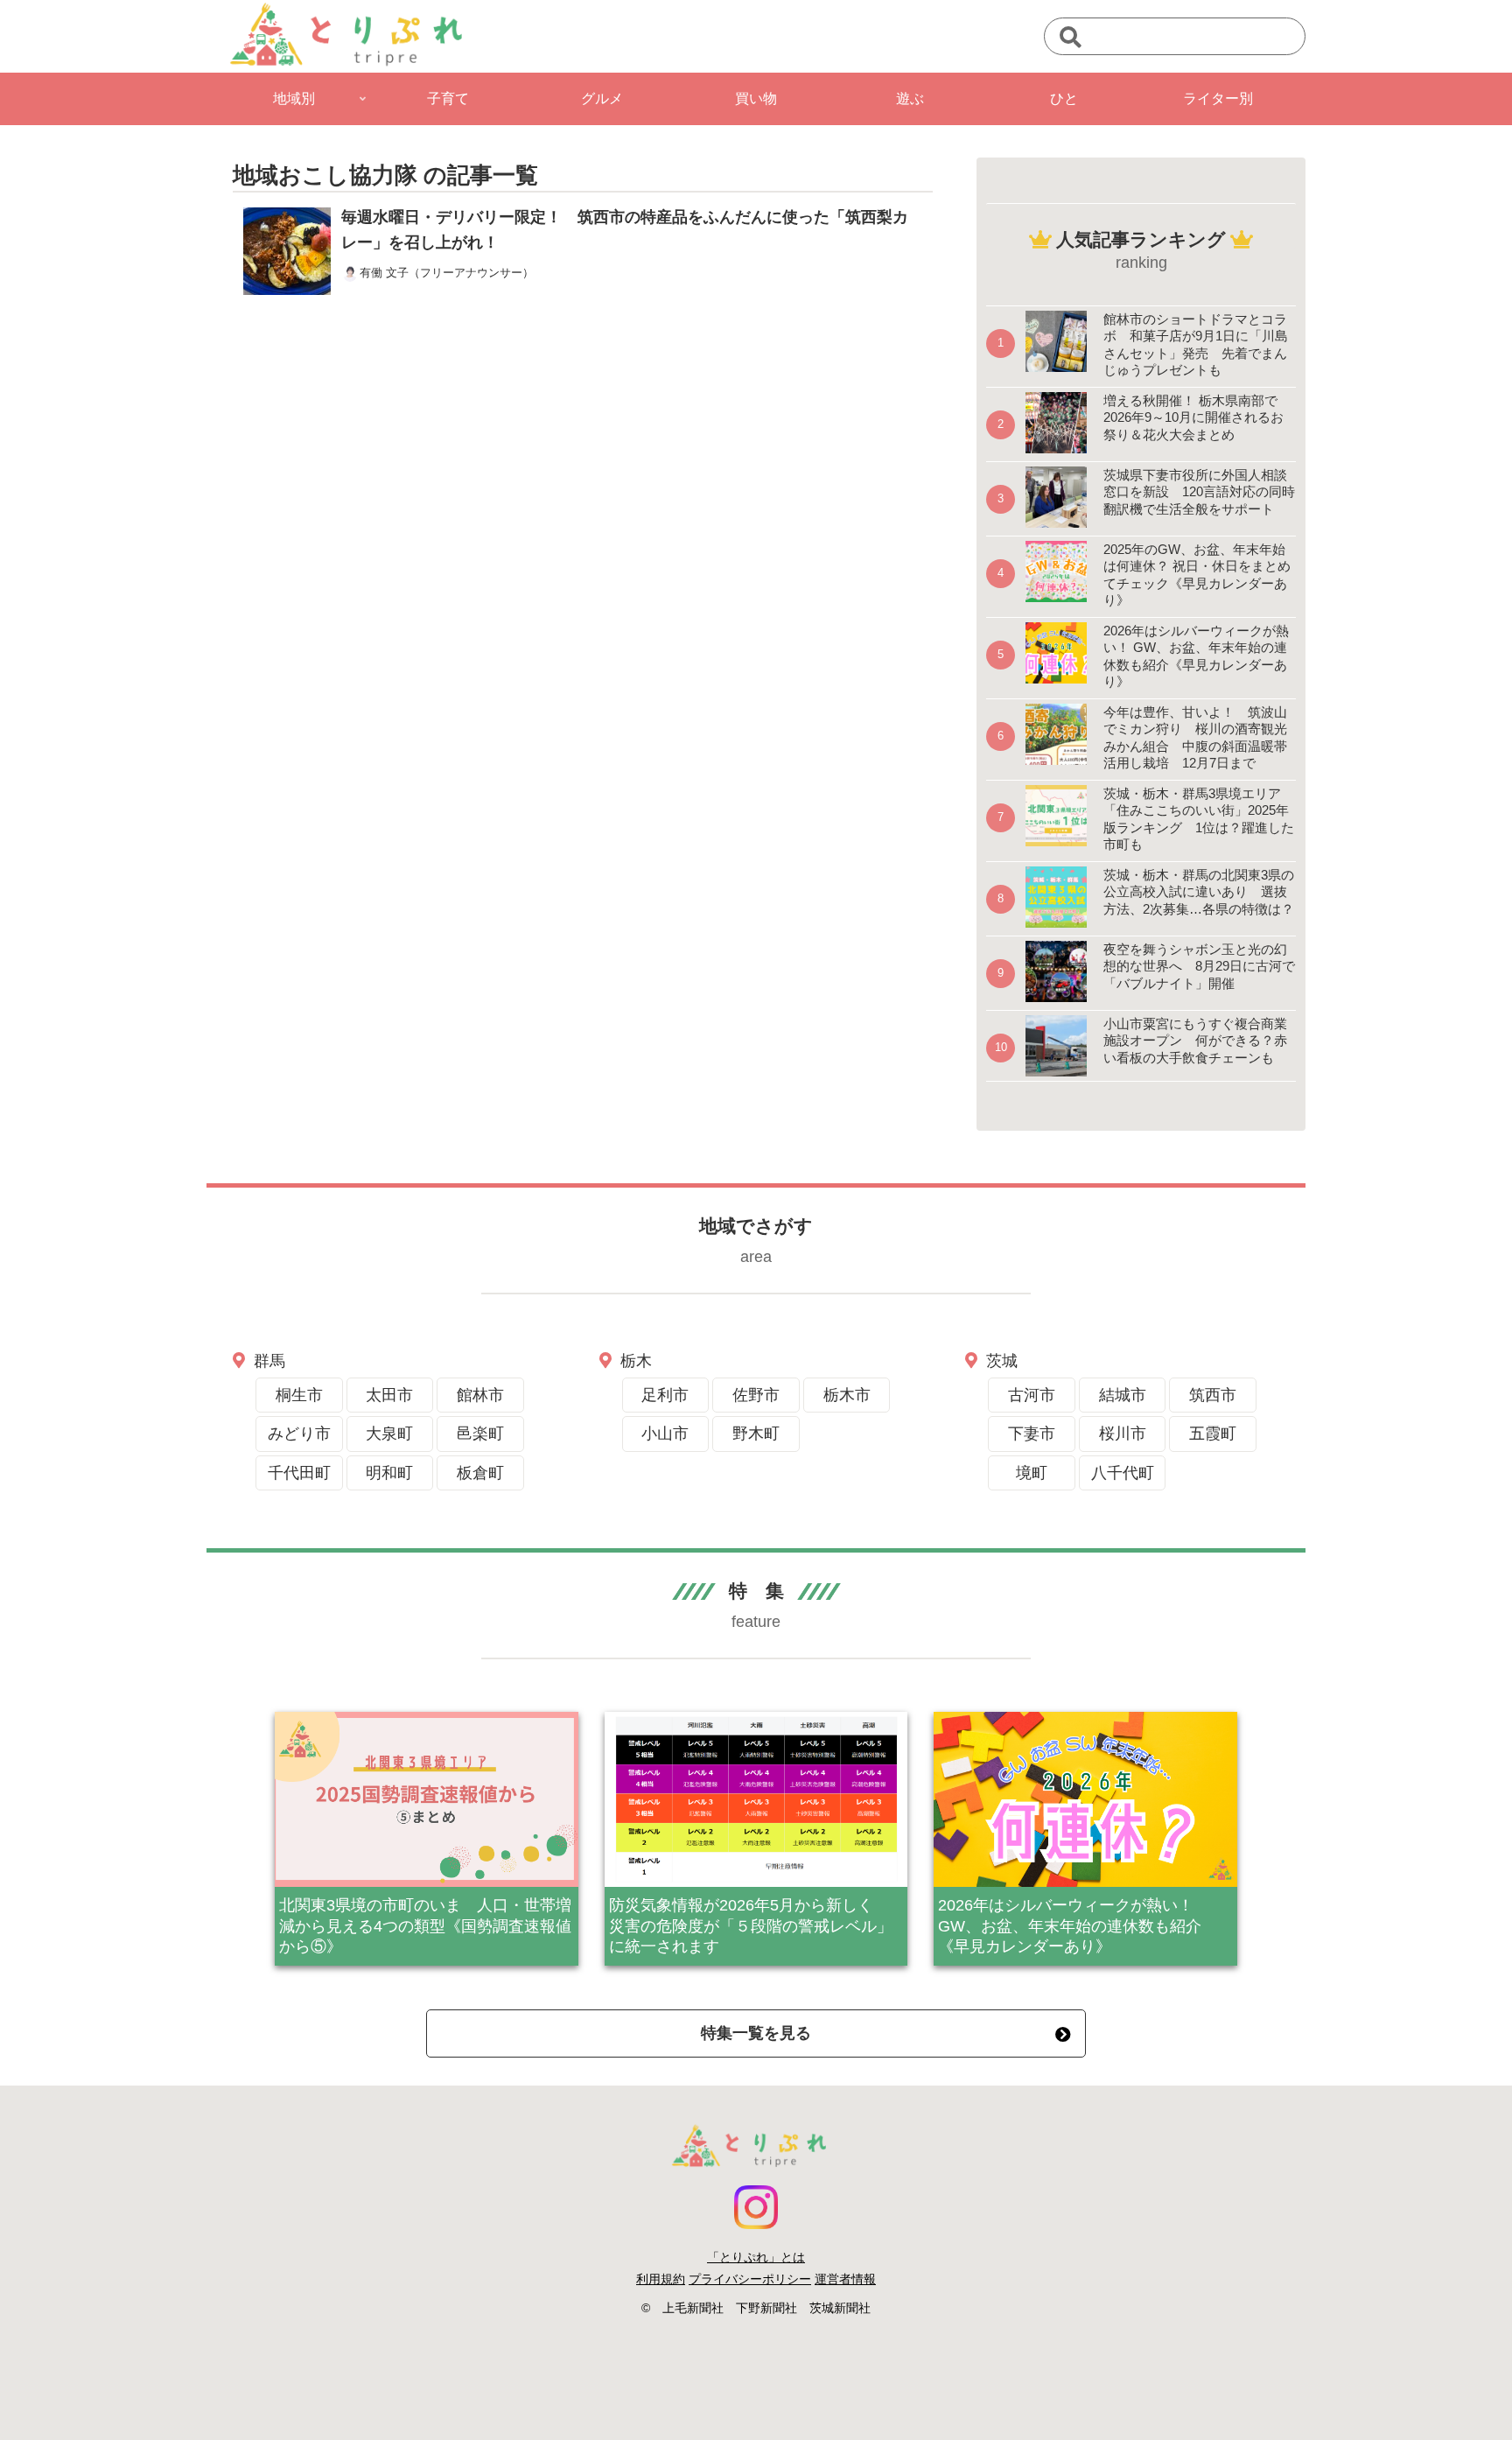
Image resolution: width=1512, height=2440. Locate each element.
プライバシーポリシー (750, 2279)
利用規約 (661, 2279)
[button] (1071, 38)
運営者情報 (845, 2279)
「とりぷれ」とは (756, 2257)
